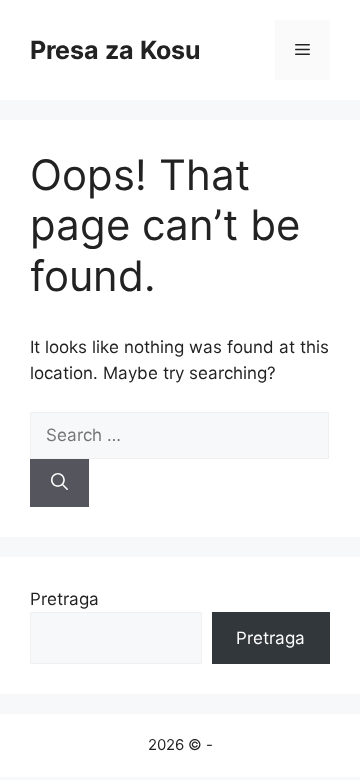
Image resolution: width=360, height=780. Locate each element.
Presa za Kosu (115, 50)
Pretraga (64, 599)
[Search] (59, 483)
